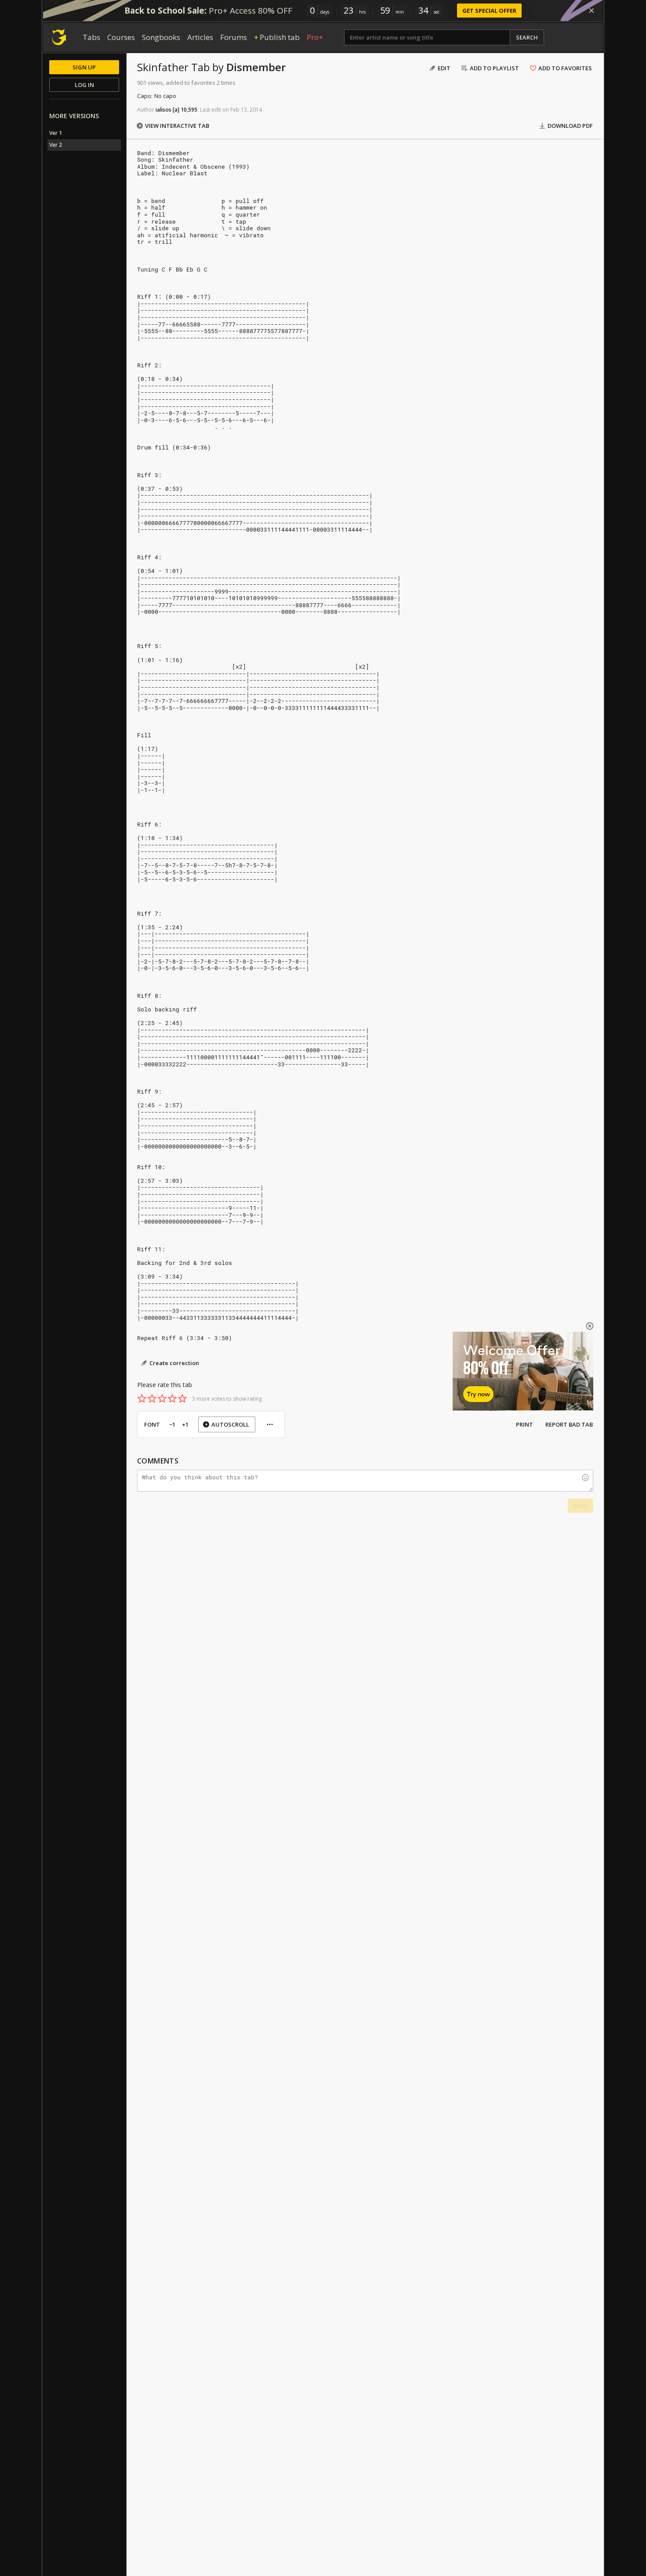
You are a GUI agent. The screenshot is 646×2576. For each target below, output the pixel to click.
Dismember (256, 67)
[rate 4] (172, 1399)
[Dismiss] (592, 11)
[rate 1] (142, 1399)
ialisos (163, 110)
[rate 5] (182, 1399)
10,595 (189, 110)
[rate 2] (152, 1399)
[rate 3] (162, 1399)
